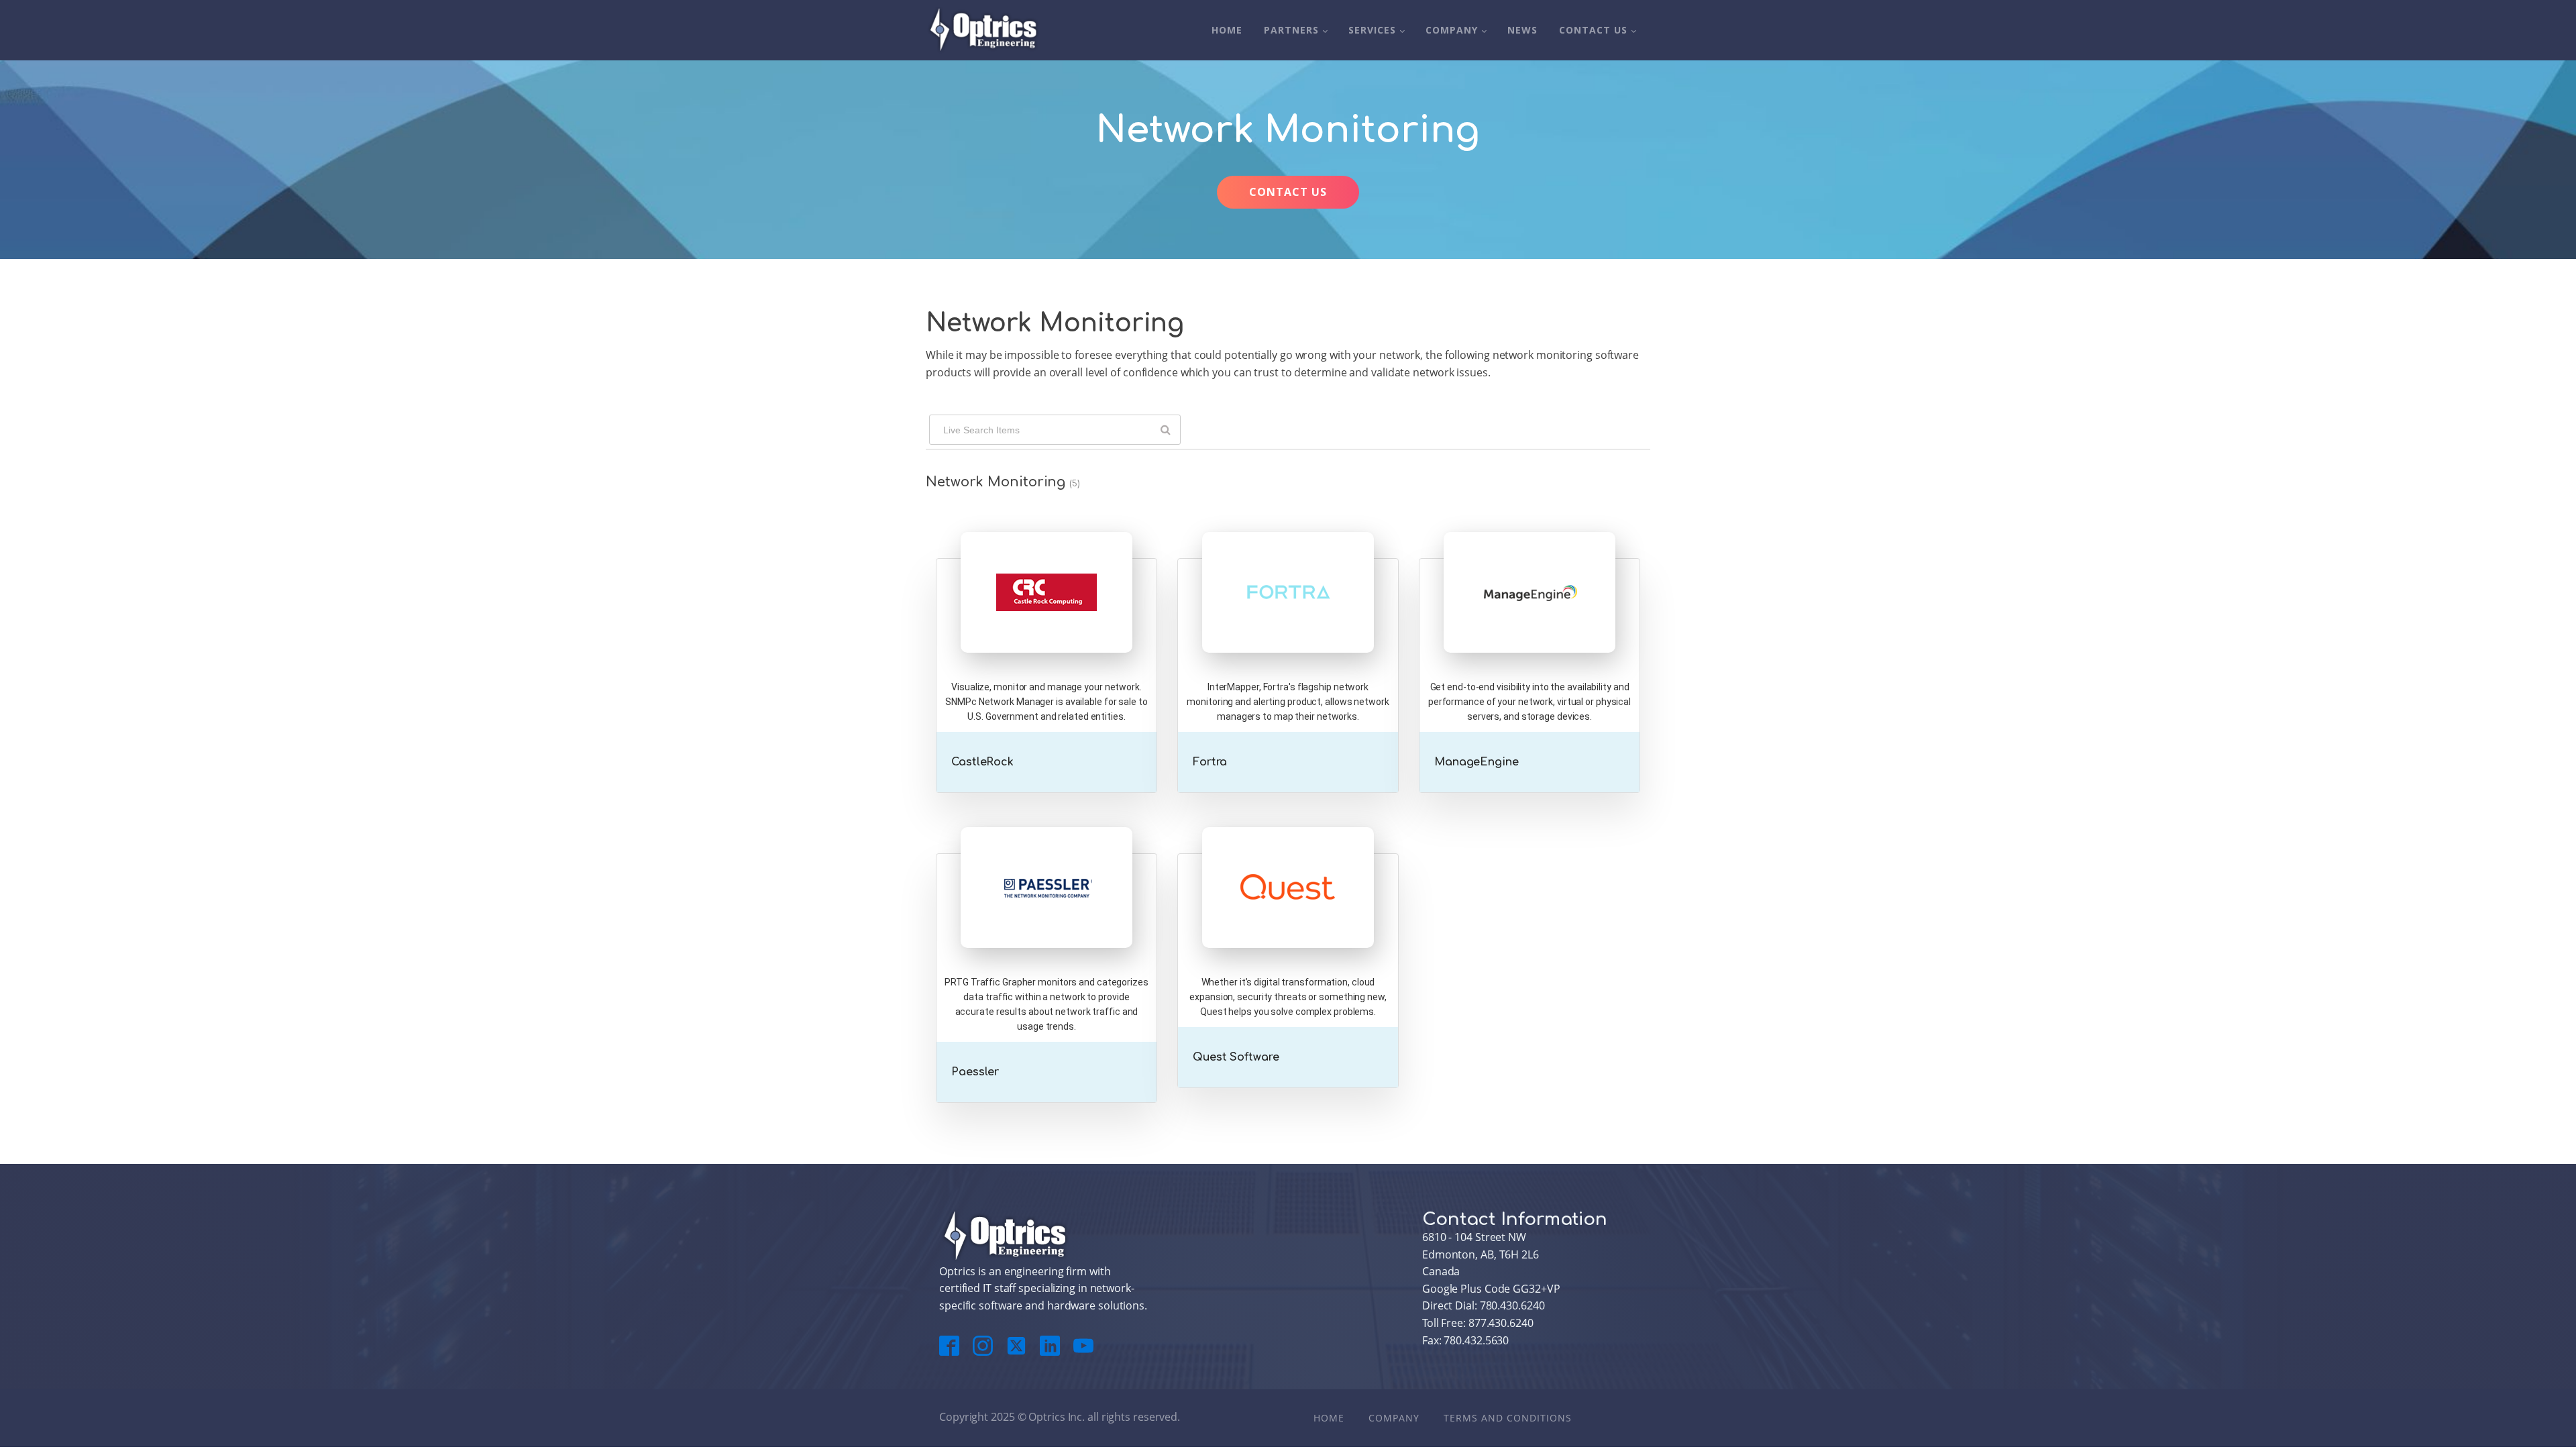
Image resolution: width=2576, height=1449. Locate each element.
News (1522, 30)
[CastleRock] (1046, 619)
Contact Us (1593, 30)
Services (1372, 30)
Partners (1291, 30)
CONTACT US (1288, 192)
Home (1227, 30)
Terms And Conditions (1508, 1418)
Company (1452, 30)
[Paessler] (1046, 914)
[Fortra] (1288, 619)
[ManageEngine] (1529, 619)
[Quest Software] (1288, 914)
